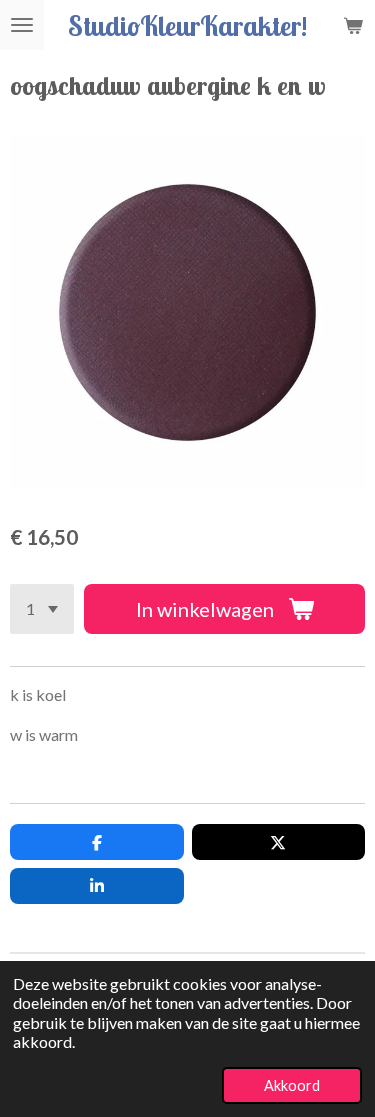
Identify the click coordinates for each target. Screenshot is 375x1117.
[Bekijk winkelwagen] (353, 25)
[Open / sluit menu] (22, 25)
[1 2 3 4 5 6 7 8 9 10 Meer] (42, 609)
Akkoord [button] (292, 1085)
